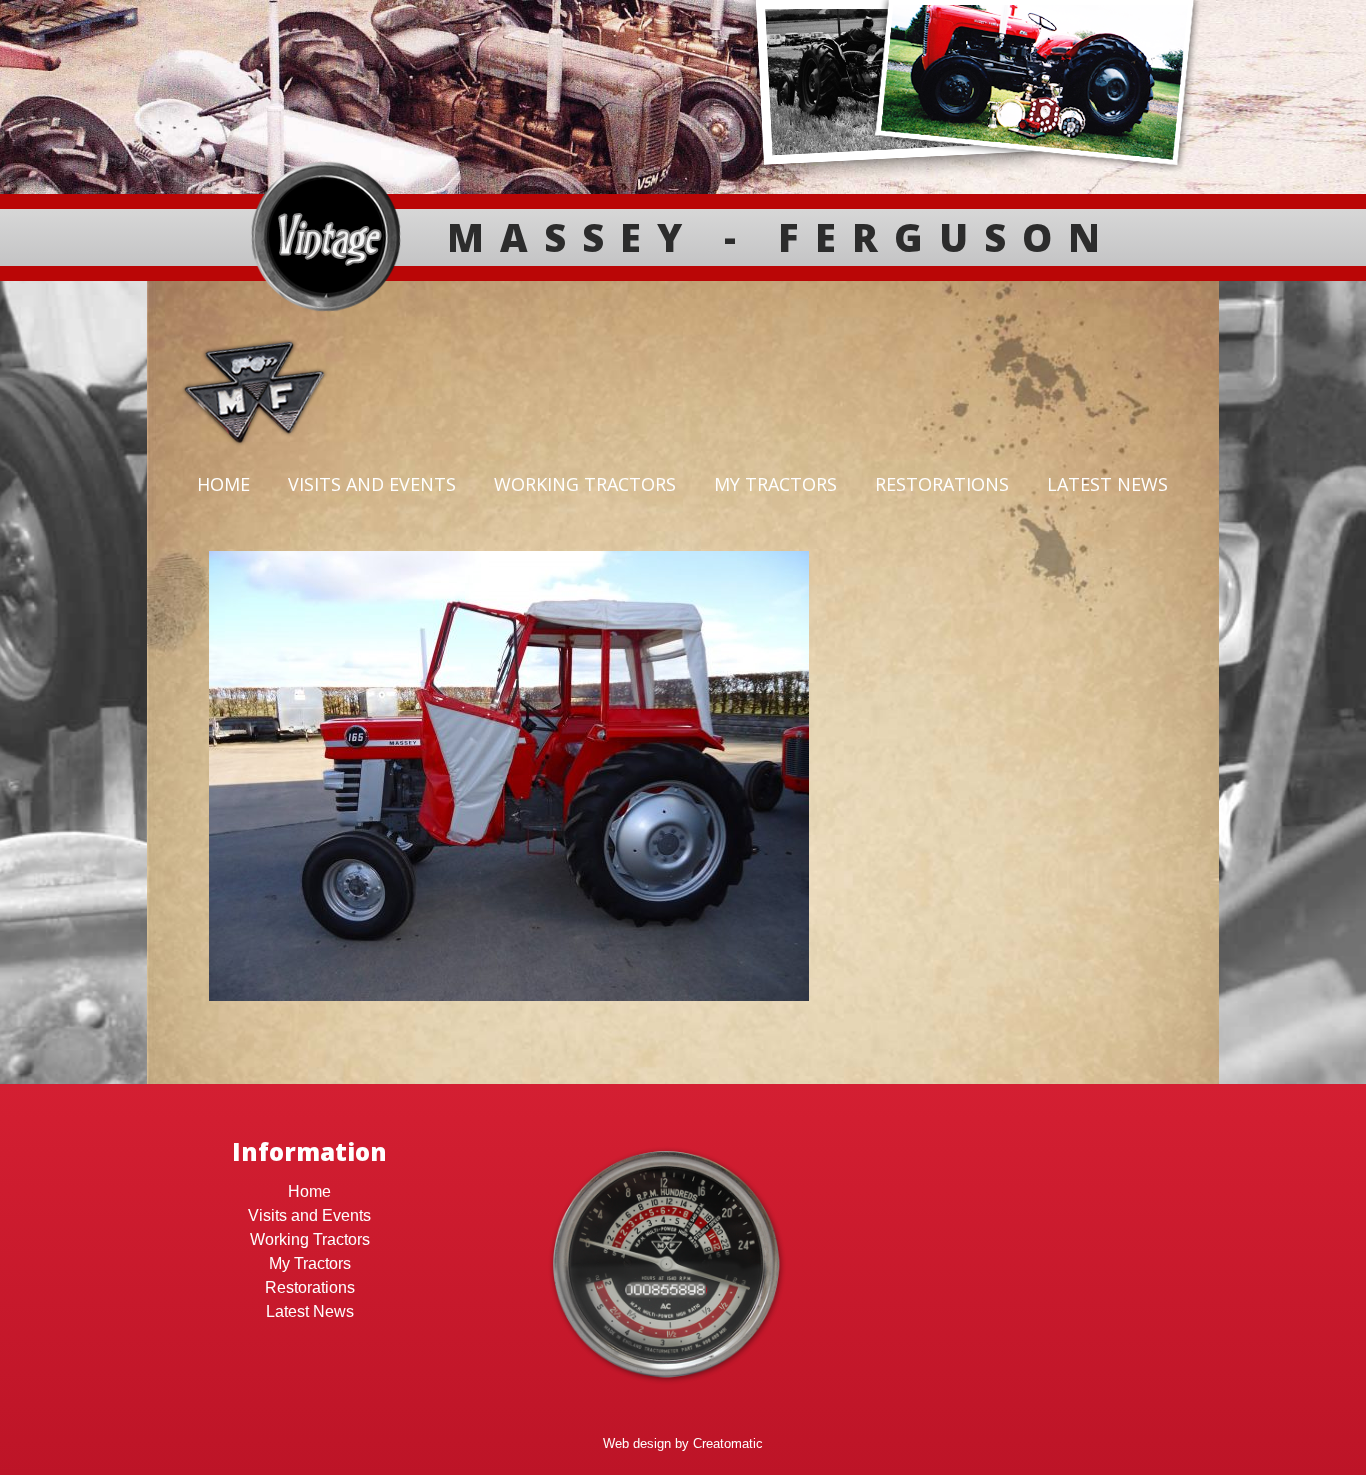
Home (223, 484)
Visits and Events (372, 484)
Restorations (942, 484)
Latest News (1107, 484)
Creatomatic (728, 1443)
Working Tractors (585, 484)
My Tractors (775, 484)
